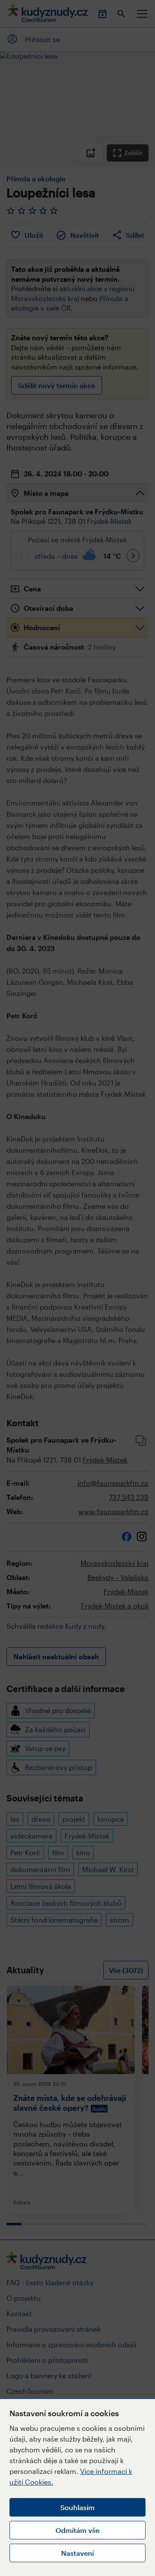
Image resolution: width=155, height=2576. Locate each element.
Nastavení (77, 2553)
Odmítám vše (77, 2530)
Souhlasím (77, 2507)
